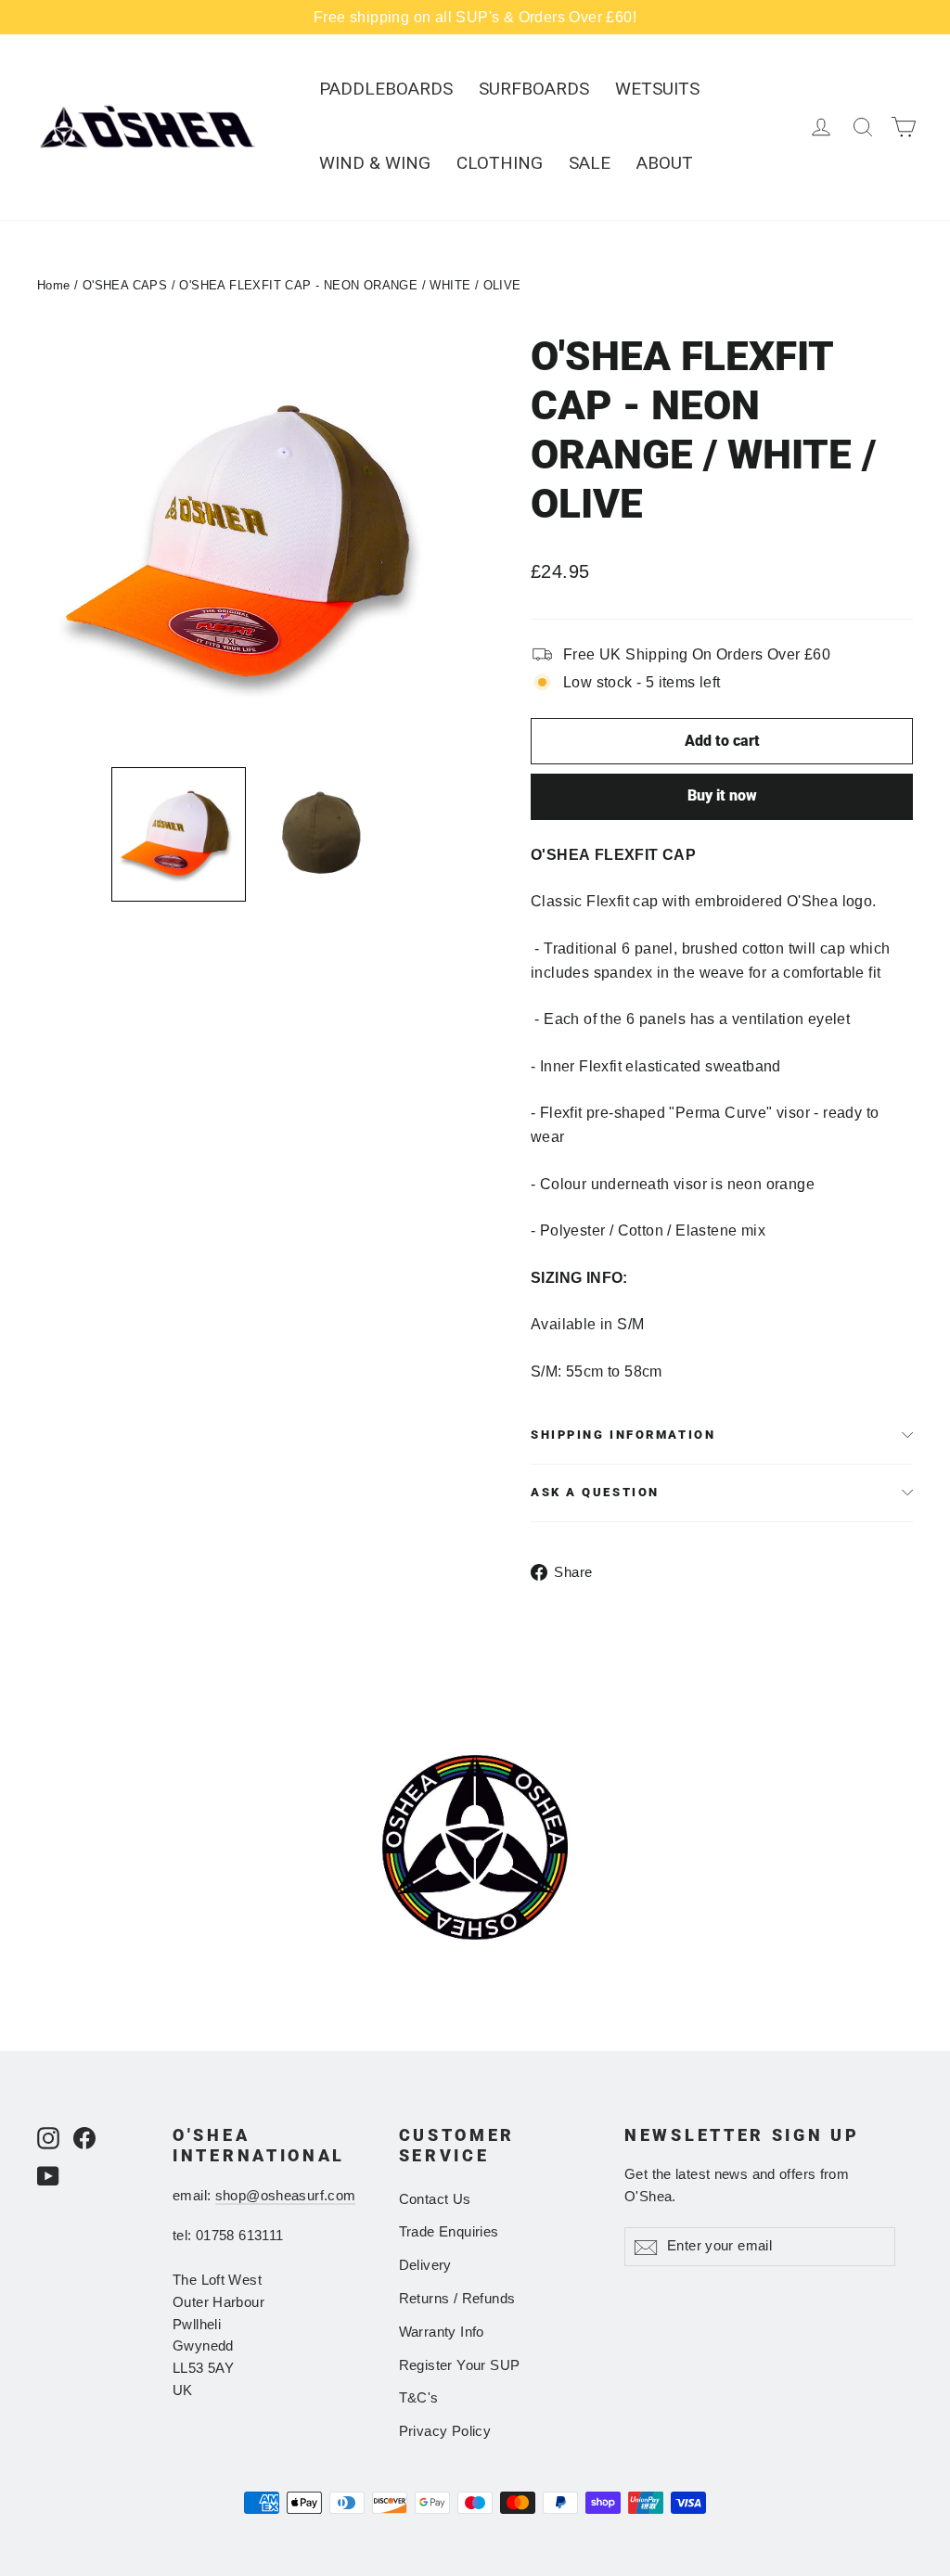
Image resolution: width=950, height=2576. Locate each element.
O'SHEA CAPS (125, 285)
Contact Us (435, 2199)
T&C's (419, 2398)
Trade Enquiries (449, 2232)
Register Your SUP (460, 2365)
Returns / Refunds (457, 2299)
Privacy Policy (445, 2431)
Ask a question (595, 1492)
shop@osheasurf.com (286, 2196)
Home (54, 285)
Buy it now (722, 795)
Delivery (425, 2265)
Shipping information (623, 1435)
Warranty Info (442, 2332)
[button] (179, 834)
